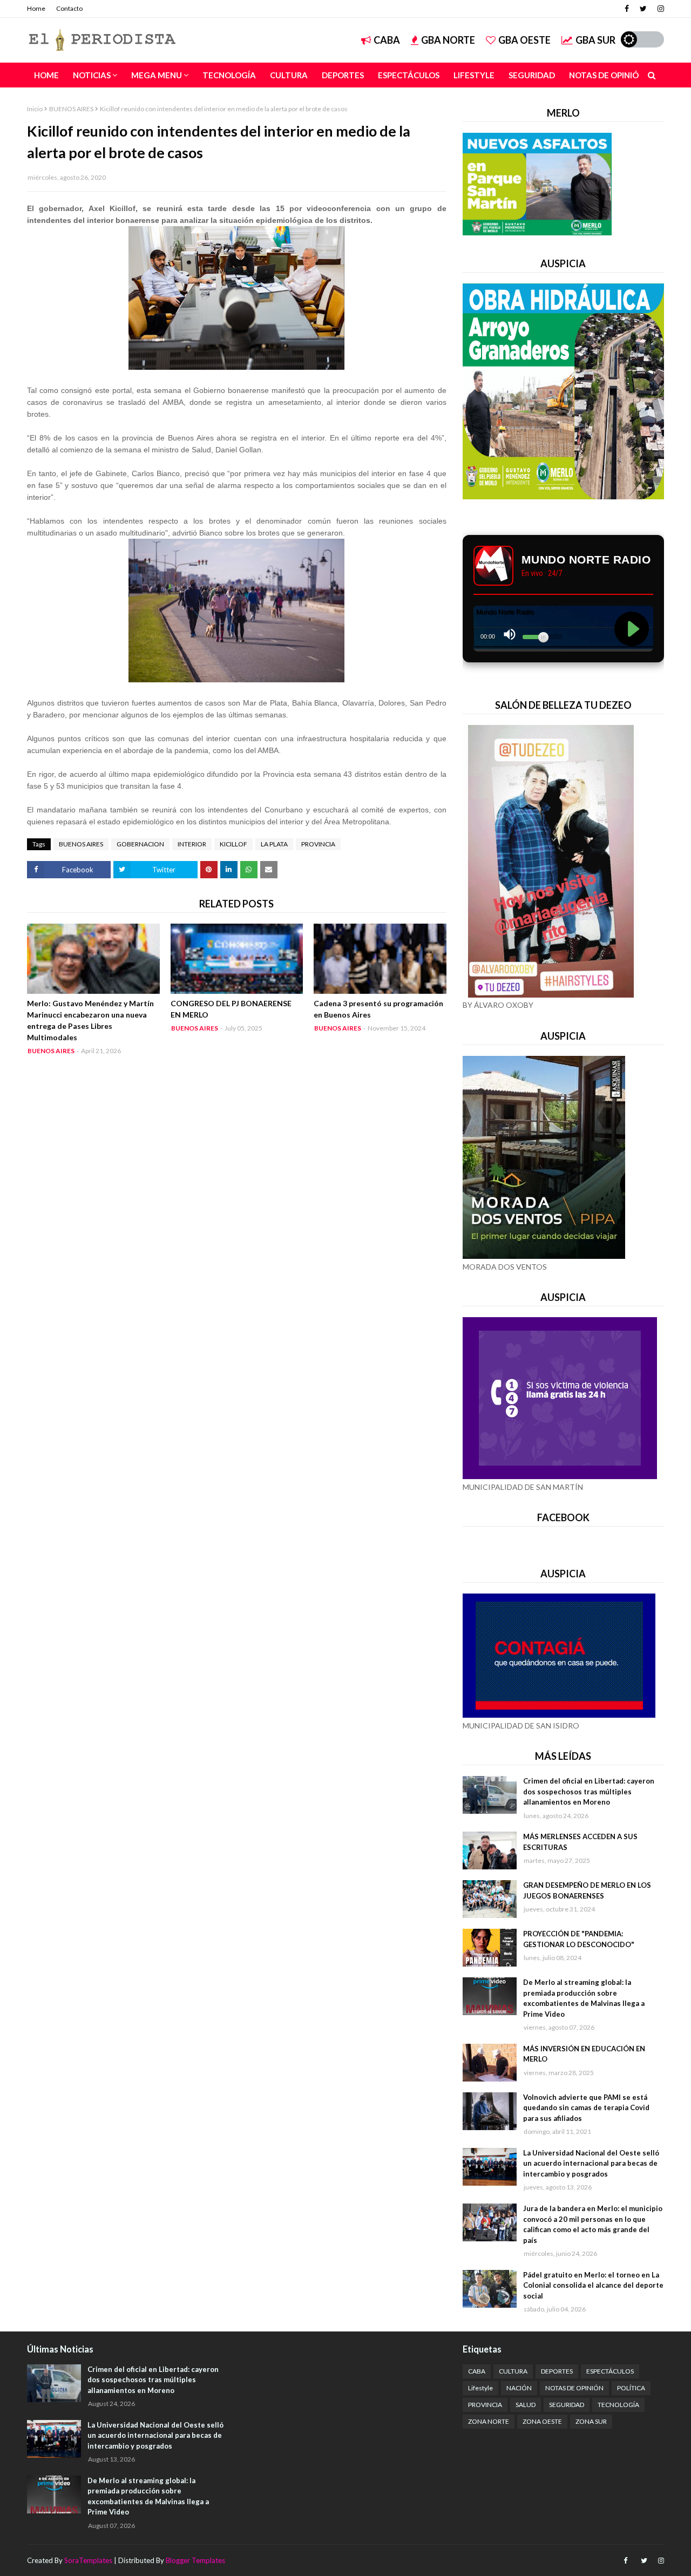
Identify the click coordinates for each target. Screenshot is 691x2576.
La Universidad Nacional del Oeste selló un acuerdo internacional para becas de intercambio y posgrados (591, 2163)
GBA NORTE (448, 40)
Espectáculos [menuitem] (409, 75)
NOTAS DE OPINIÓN (574, 2388)
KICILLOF (233, 844)
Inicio (35, 109)
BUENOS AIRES (71, 109)
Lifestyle (480, 2388)
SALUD (526, 2405)
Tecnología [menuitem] (229, 75)
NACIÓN (519, 2388)
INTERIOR (192, 844)
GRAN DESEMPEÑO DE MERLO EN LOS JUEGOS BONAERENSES (587, 1890)
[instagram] (659, 9)
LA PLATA (274, 844)
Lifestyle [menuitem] (474, 75)
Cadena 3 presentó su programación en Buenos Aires (378, 1009)
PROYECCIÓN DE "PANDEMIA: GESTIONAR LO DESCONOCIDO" (579, 1939)
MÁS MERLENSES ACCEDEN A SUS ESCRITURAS (580, 1842)
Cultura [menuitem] (289, 75)
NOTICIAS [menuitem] (92, 75)
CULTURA (513, 2371)
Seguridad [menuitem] (532, 75)
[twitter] (643, 9)
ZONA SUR (591, 2421)
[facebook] (627, 9)
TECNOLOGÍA (618, 2405)
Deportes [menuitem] (343, 75)
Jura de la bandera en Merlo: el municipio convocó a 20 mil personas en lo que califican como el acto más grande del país (593, 2224)
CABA (387, 40)
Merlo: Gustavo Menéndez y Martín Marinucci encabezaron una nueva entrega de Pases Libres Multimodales (90, 1020)
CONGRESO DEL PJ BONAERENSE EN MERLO (231, 1009)
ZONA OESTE (542, 2421)
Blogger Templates (195, 2560)
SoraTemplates (88, 2560)
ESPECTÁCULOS (610, 2371)
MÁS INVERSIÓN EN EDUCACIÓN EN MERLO (584, 2054)
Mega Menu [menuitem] (157, 75)
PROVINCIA (318, 844)
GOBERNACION (140, 844)
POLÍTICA (631, 2388)
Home (36, 8)
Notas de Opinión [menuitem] (607, 75)
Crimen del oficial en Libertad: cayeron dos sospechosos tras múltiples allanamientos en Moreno (589, 1791)
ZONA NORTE (489, 2421)
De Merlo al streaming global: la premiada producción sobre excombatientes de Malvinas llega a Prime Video (584, 1998)
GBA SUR (595, 40)
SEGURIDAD (567, 2405)
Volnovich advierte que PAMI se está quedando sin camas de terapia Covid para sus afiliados (586, 2108)
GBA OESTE (524, 40)
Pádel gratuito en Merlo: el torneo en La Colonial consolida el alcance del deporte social (593, 2285)
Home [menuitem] (46, 75)
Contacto (69, 8)
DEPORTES (557, 2371)
